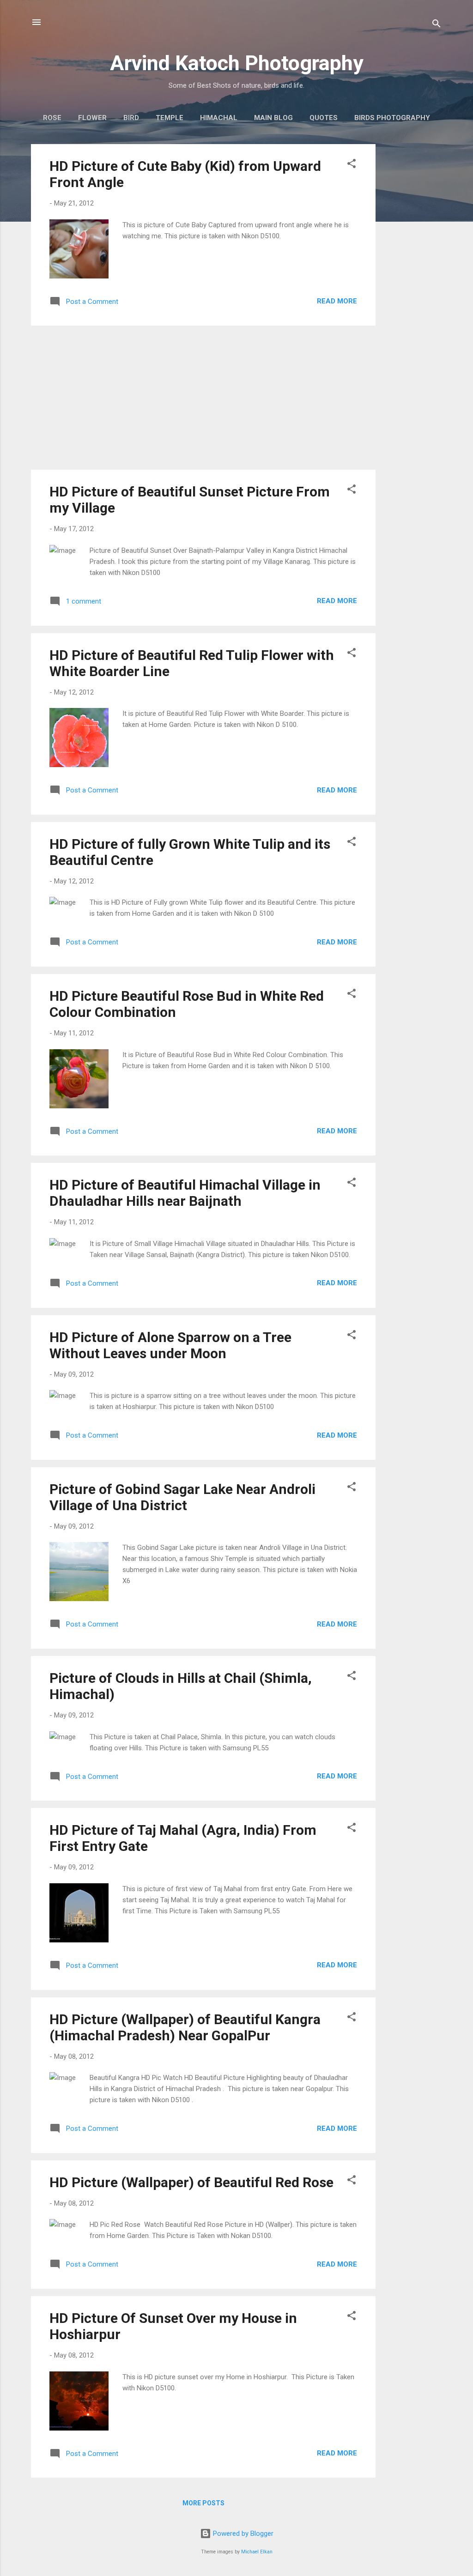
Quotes (324, 118)
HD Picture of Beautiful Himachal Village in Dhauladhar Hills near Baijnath (185, 1193)
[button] (352, 165)
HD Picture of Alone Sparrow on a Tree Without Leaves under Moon (170, 1345)
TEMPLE (170, 118)
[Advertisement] (412, 283)
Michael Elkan (257, 2552)
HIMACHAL (219, 118)
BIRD (131, 118)
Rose (52, 118)
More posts (203, 2503)
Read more (337, 301)
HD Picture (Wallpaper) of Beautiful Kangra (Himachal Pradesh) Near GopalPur (185, 2027)
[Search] (437, 25)
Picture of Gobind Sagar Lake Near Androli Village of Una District (182, 1497)
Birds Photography (392, 118)
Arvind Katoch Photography (237, 63)
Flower (92, 118)
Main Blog (273, 118)
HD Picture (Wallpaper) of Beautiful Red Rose (191, 2182)
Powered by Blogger (242, 2534)
